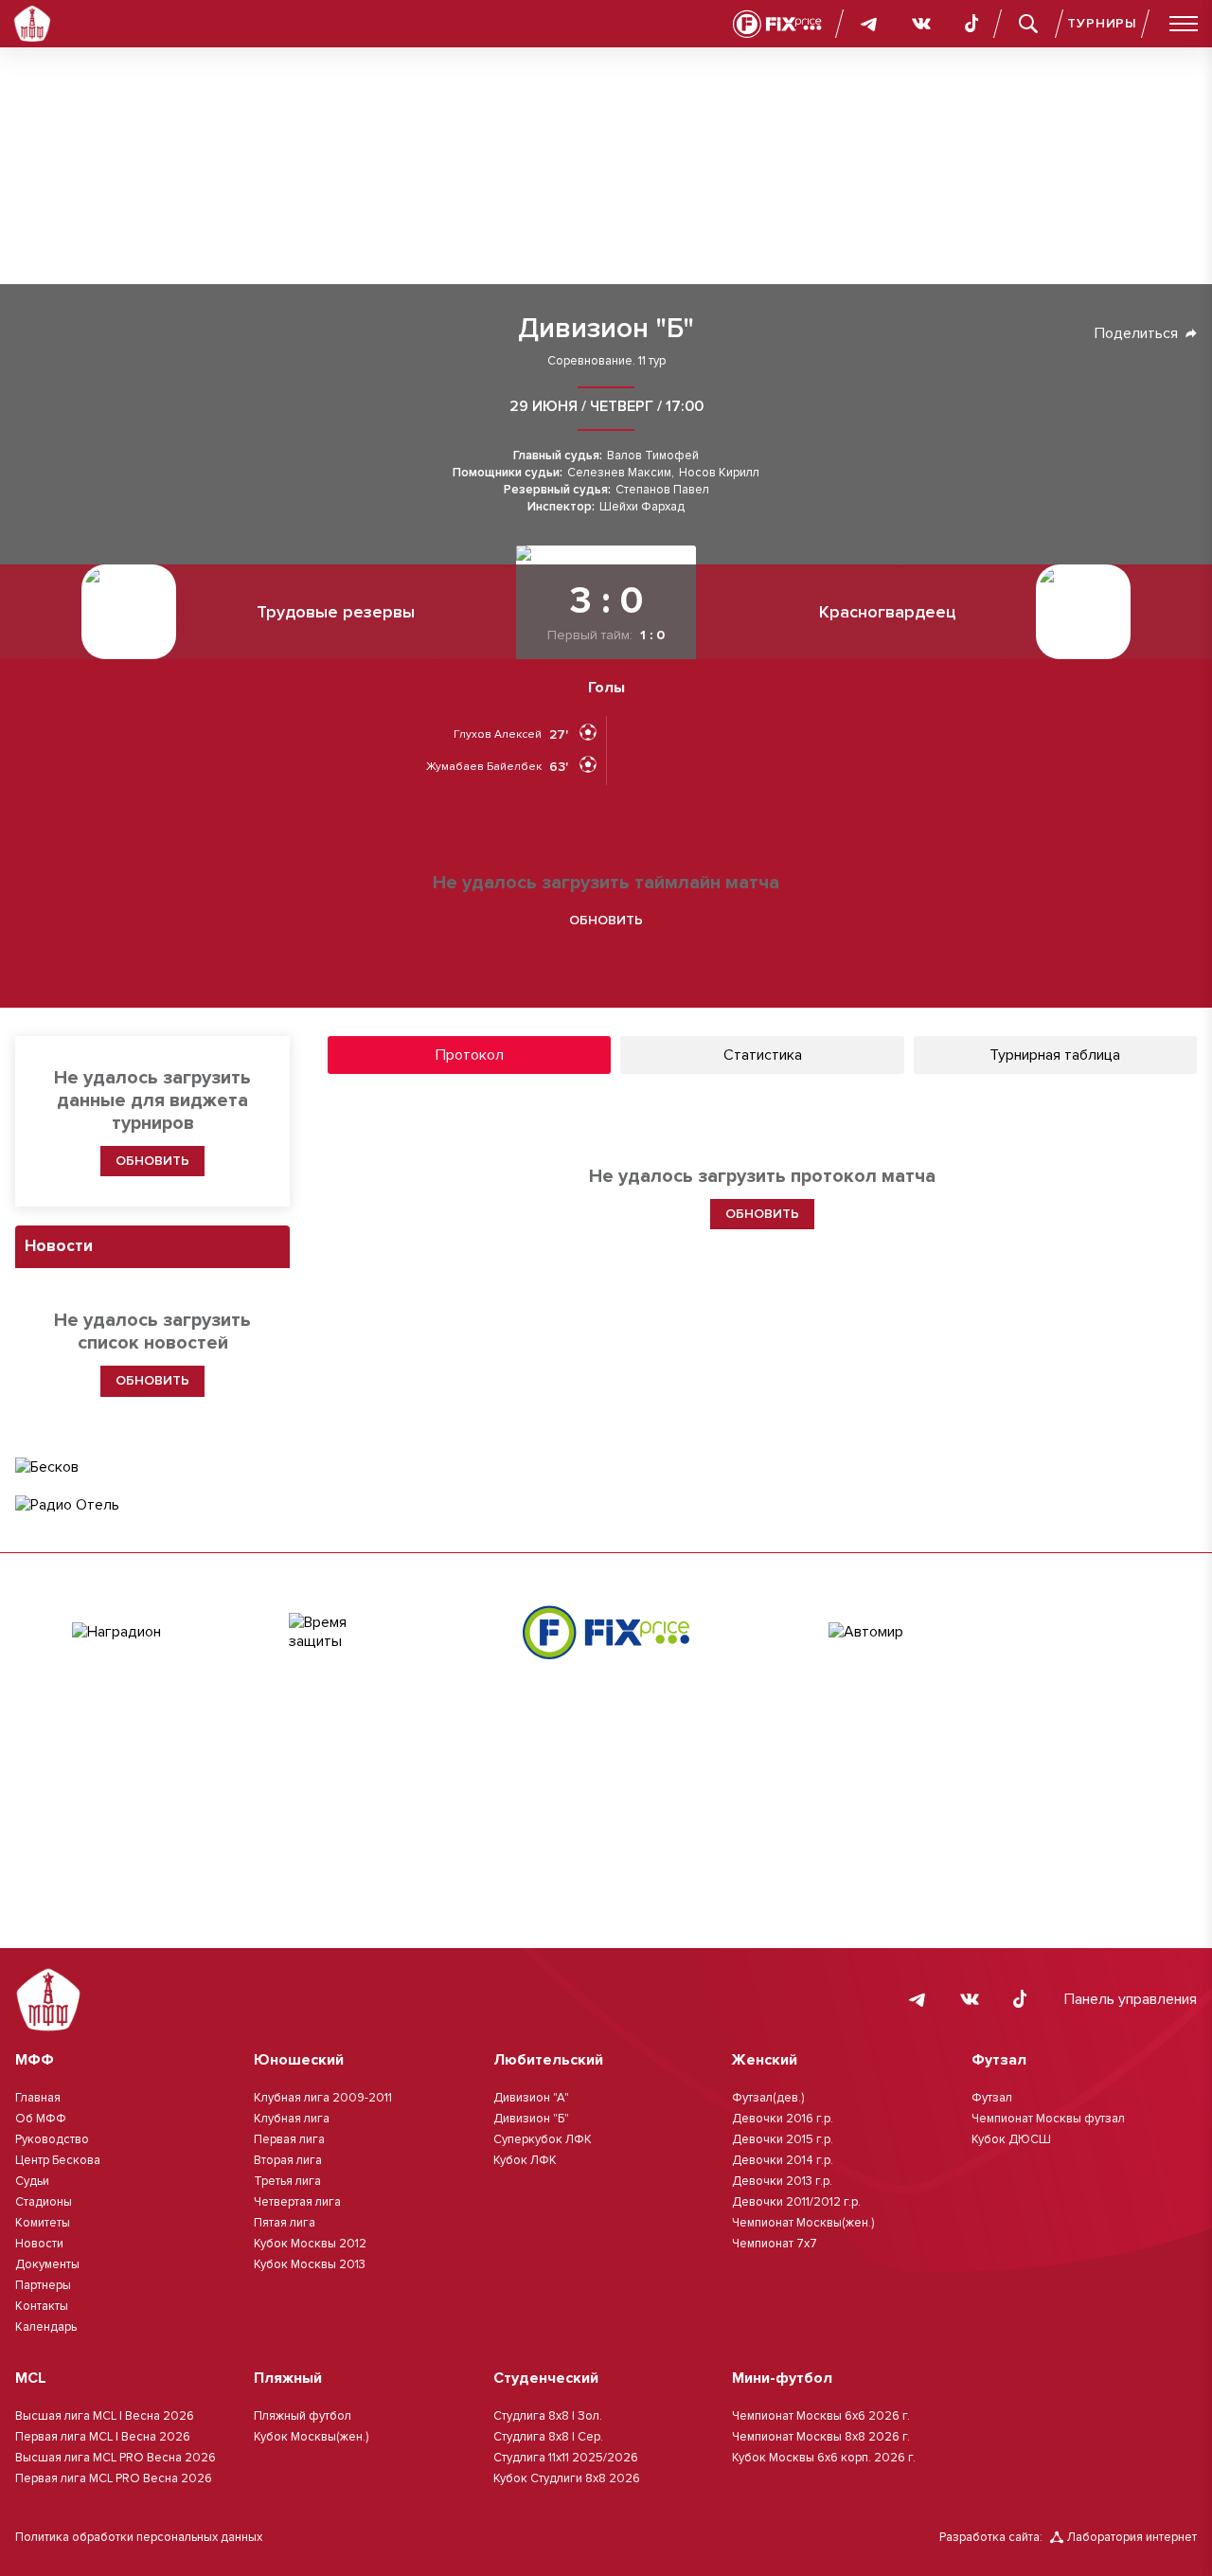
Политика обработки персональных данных (139, 2537)
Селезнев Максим (619, 473)
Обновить (606, 920)
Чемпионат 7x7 (775, 2244)
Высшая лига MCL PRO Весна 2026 (116, 2458)
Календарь (46, 2327)
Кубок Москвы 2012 (310, 2244)
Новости (39, 2244)
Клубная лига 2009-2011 (323, 2098)
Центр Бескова (58, 2160)
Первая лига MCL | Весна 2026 (103, 2437)
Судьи (32, 2181)
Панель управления (1131, 1999)
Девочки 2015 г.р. (783, 2139)
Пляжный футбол (303, 2416)
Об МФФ (41, 2119)
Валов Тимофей (653, 456)
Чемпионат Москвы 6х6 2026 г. (821, 2416)
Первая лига (289, 2139)
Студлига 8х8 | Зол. (548, 2416)
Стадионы (44, 2202)
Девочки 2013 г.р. (782, 2181)
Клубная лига (292, 2119)
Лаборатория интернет (1132, 2537)
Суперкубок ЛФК (543, 2139)
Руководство (52, 2139)
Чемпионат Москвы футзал (1048, 2119)
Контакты (42, 2306)
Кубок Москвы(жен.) (311, 2437)
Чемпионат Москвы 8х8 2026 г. (821, 2437)
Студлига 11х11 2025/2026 (566, 2458)
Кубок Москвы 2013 (310, 2264)
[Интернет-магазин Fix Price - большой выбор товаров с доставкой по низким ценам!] (606, 1632)
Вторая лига (288, 2160)
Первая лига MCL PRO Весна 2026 (114, 2478)
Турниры (1102, 23)
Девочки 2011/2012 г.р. (796, 2202)
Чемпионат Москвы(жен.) (803, 2223)
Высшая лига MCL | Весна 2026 (105, 2416)
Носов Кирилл (719, 473)
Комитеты (43, 2223)
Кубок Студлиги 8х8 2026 (567, 2478)
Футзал (992, 2098)
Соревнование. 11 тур (606, 361)
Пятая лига (285, 2223)
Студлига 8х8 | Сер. (548, 2437)
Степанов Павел (662, 490)
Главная (38, 2098)
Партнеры (43, 2285)
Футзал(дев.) (768, 2098)
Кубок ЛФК (525, 2160)
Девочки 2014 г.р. (783, 2160)
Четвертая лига (297, 2202)
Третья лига (287, 2181)
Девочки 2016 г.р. (783, 2119)
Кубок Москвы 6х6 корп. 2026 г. (824, 2458)
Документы (47, 2264)
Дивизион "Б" (606, 329)
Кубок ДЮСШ (1011, 2139)
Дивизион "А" (531, 2098)
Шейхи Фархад (642, 507)
